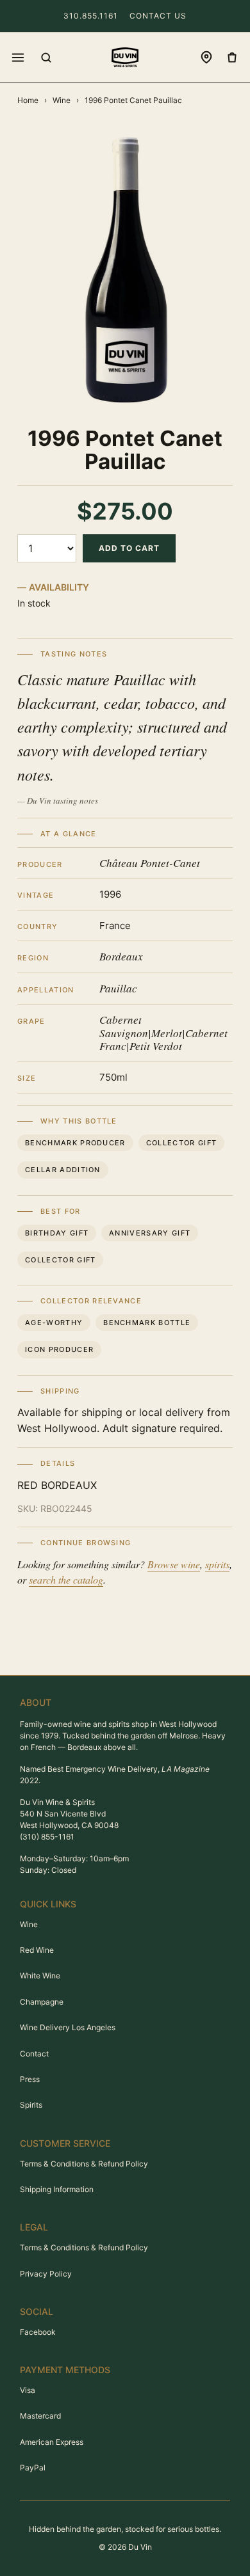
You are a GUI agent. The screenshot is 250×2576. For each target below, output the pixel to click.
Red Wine (37, 1950)
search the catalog (66, 1579)
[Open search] (46, 58)
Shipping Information (57, 2189)
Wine (62, 100)
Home (28, 100)
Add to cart (129, 548)
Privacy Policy (46, 2274)
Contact (34, 2054)
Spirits (31, 2105)
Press (30, 2079)
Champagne (42, 2002)
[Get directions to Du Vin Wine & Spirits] (206, 58)
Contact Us (158, 16)
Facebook (38, 2332)
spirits (217, 1564)
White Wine (40, 1976)
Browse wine (174, 1564)
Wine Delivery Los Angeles (68, 2027)
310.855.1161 (91, 16)
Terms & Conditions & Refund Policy (84, 2164)
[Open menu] (18, 58)
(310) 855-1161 (47, 1837)
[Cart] (232, 58)
